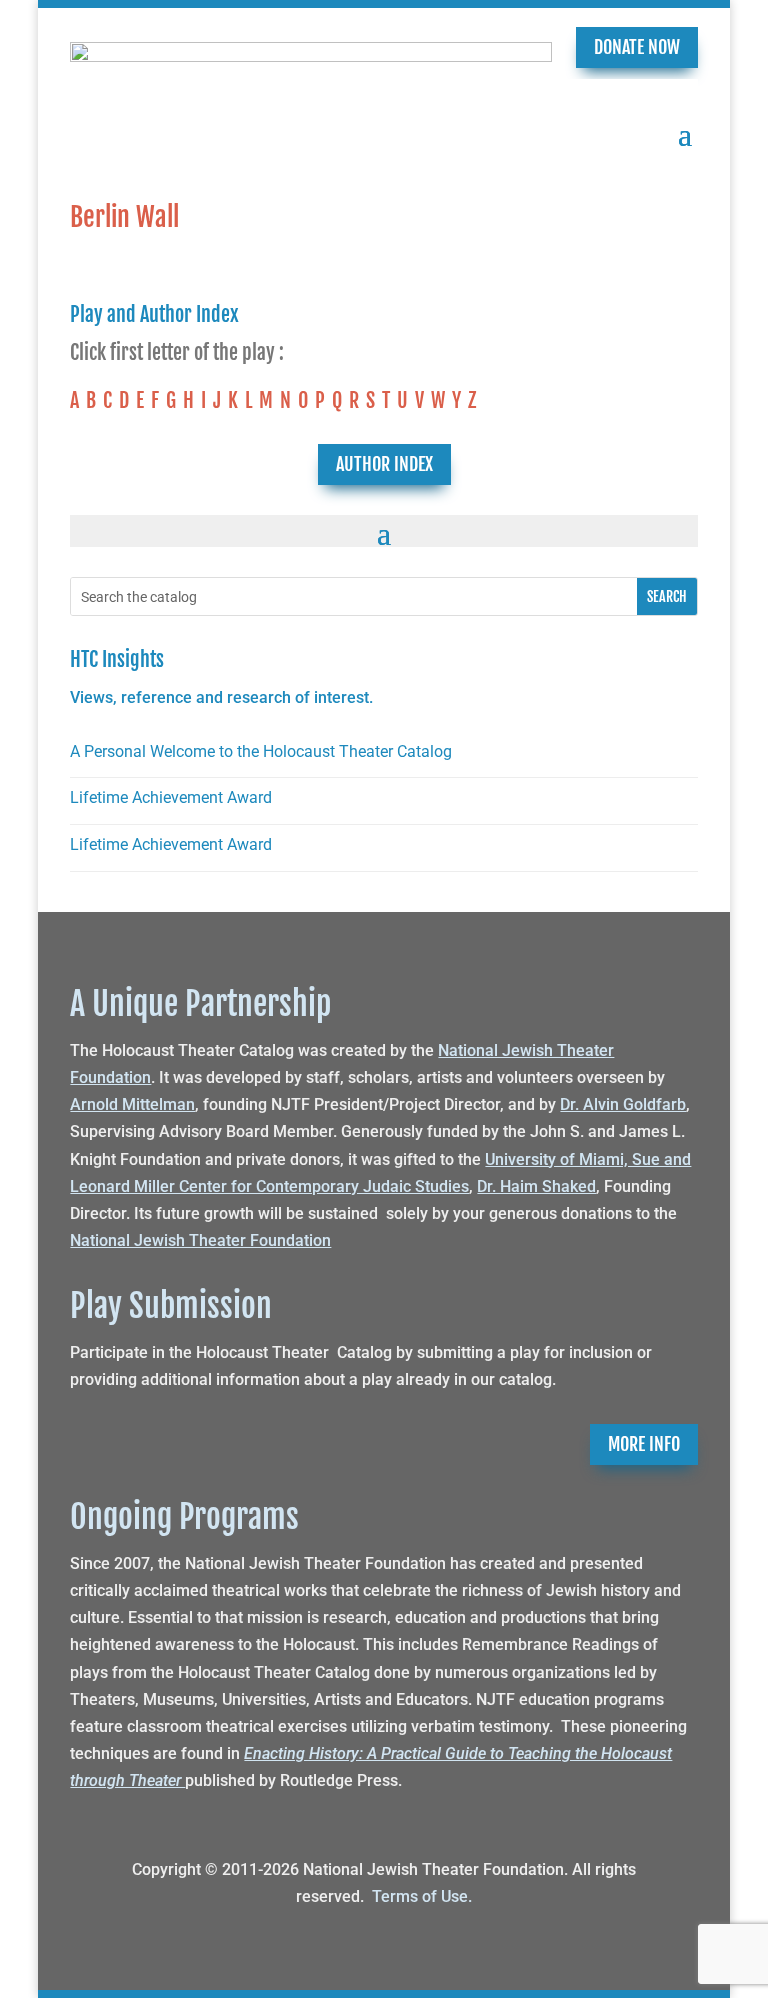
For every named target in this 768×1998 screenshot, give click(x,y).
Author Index (384, 464)
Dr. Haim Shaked (536, 1186)
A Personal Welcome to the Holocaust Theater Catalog (261, 751)
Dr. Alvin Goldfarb (623, 1104)
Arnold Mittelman (132, 1104)
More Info (644, 1444)
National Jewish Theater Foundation (200, 1240)
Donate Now (637, 47)
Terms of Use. (422, 1896)
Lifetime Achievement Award (171, 797)
